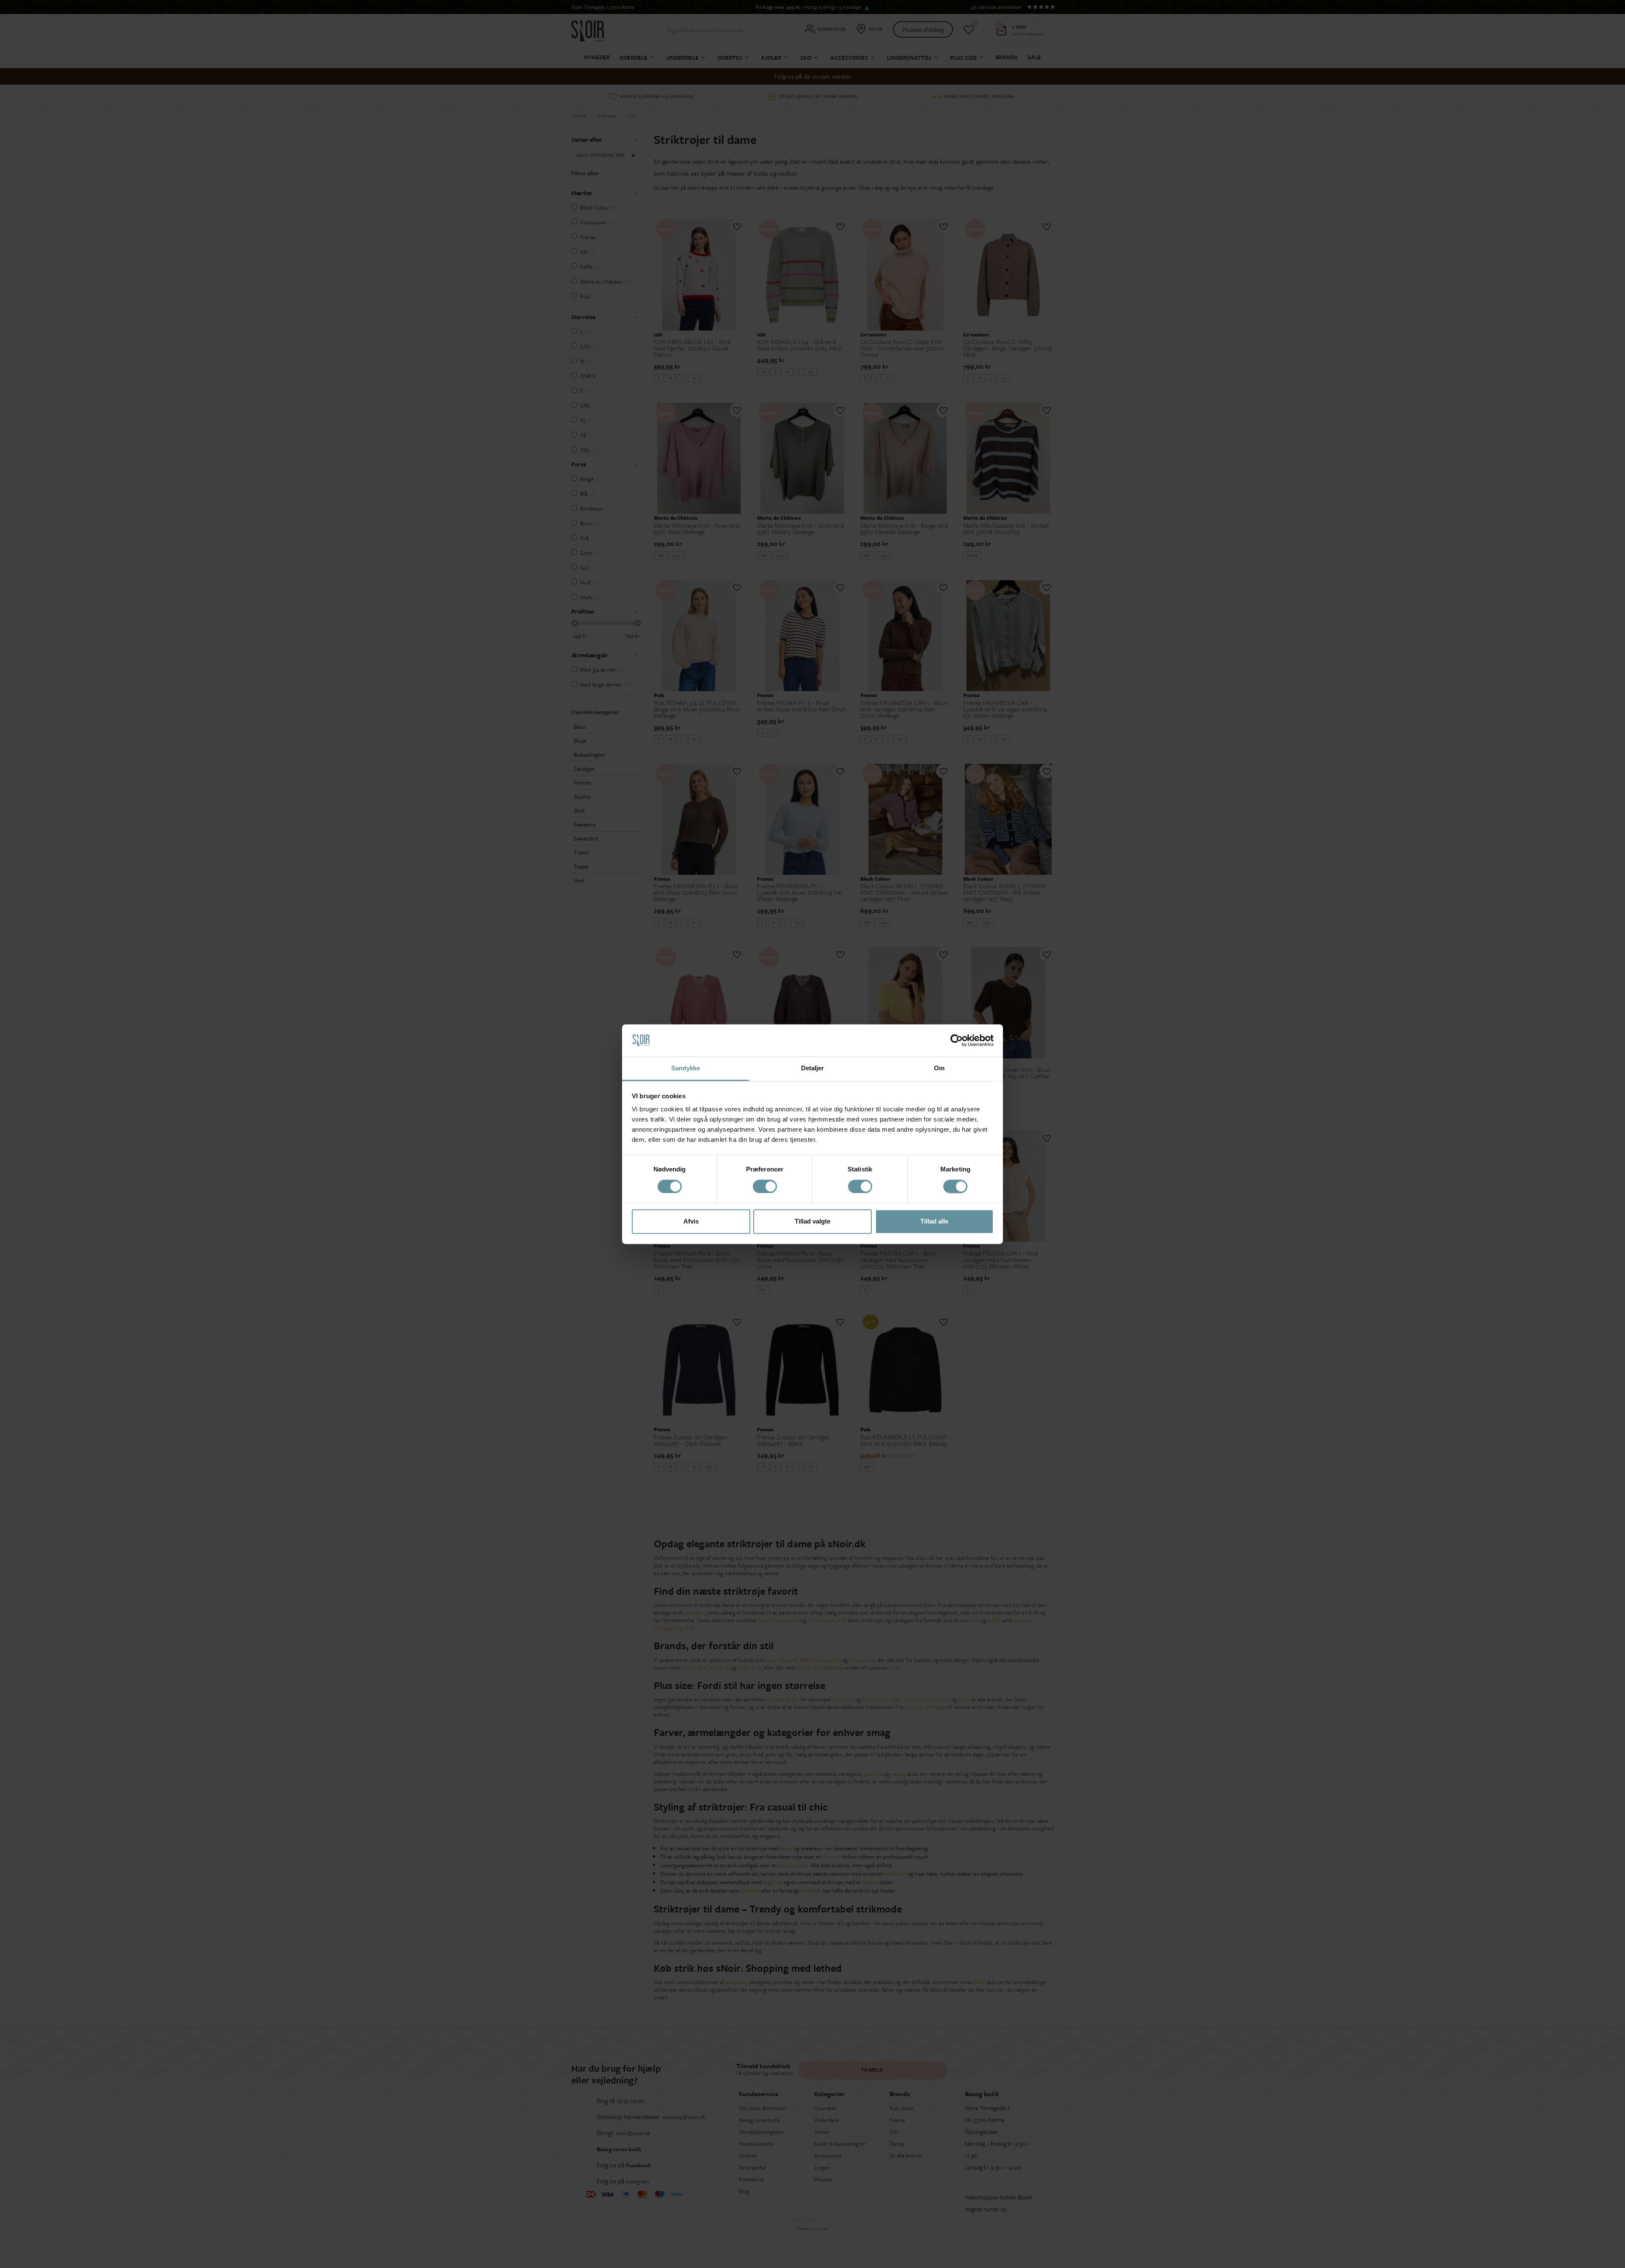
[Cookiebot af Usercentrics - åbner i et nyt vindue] (957, 1040)
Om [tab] (939, 1068)
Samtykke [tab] (686, 1068)
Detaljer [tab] (813, 1068)
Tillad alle (934, 1222)
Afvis (691, 1222)
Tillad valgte (812, 1222)
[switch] (765, 1186)
